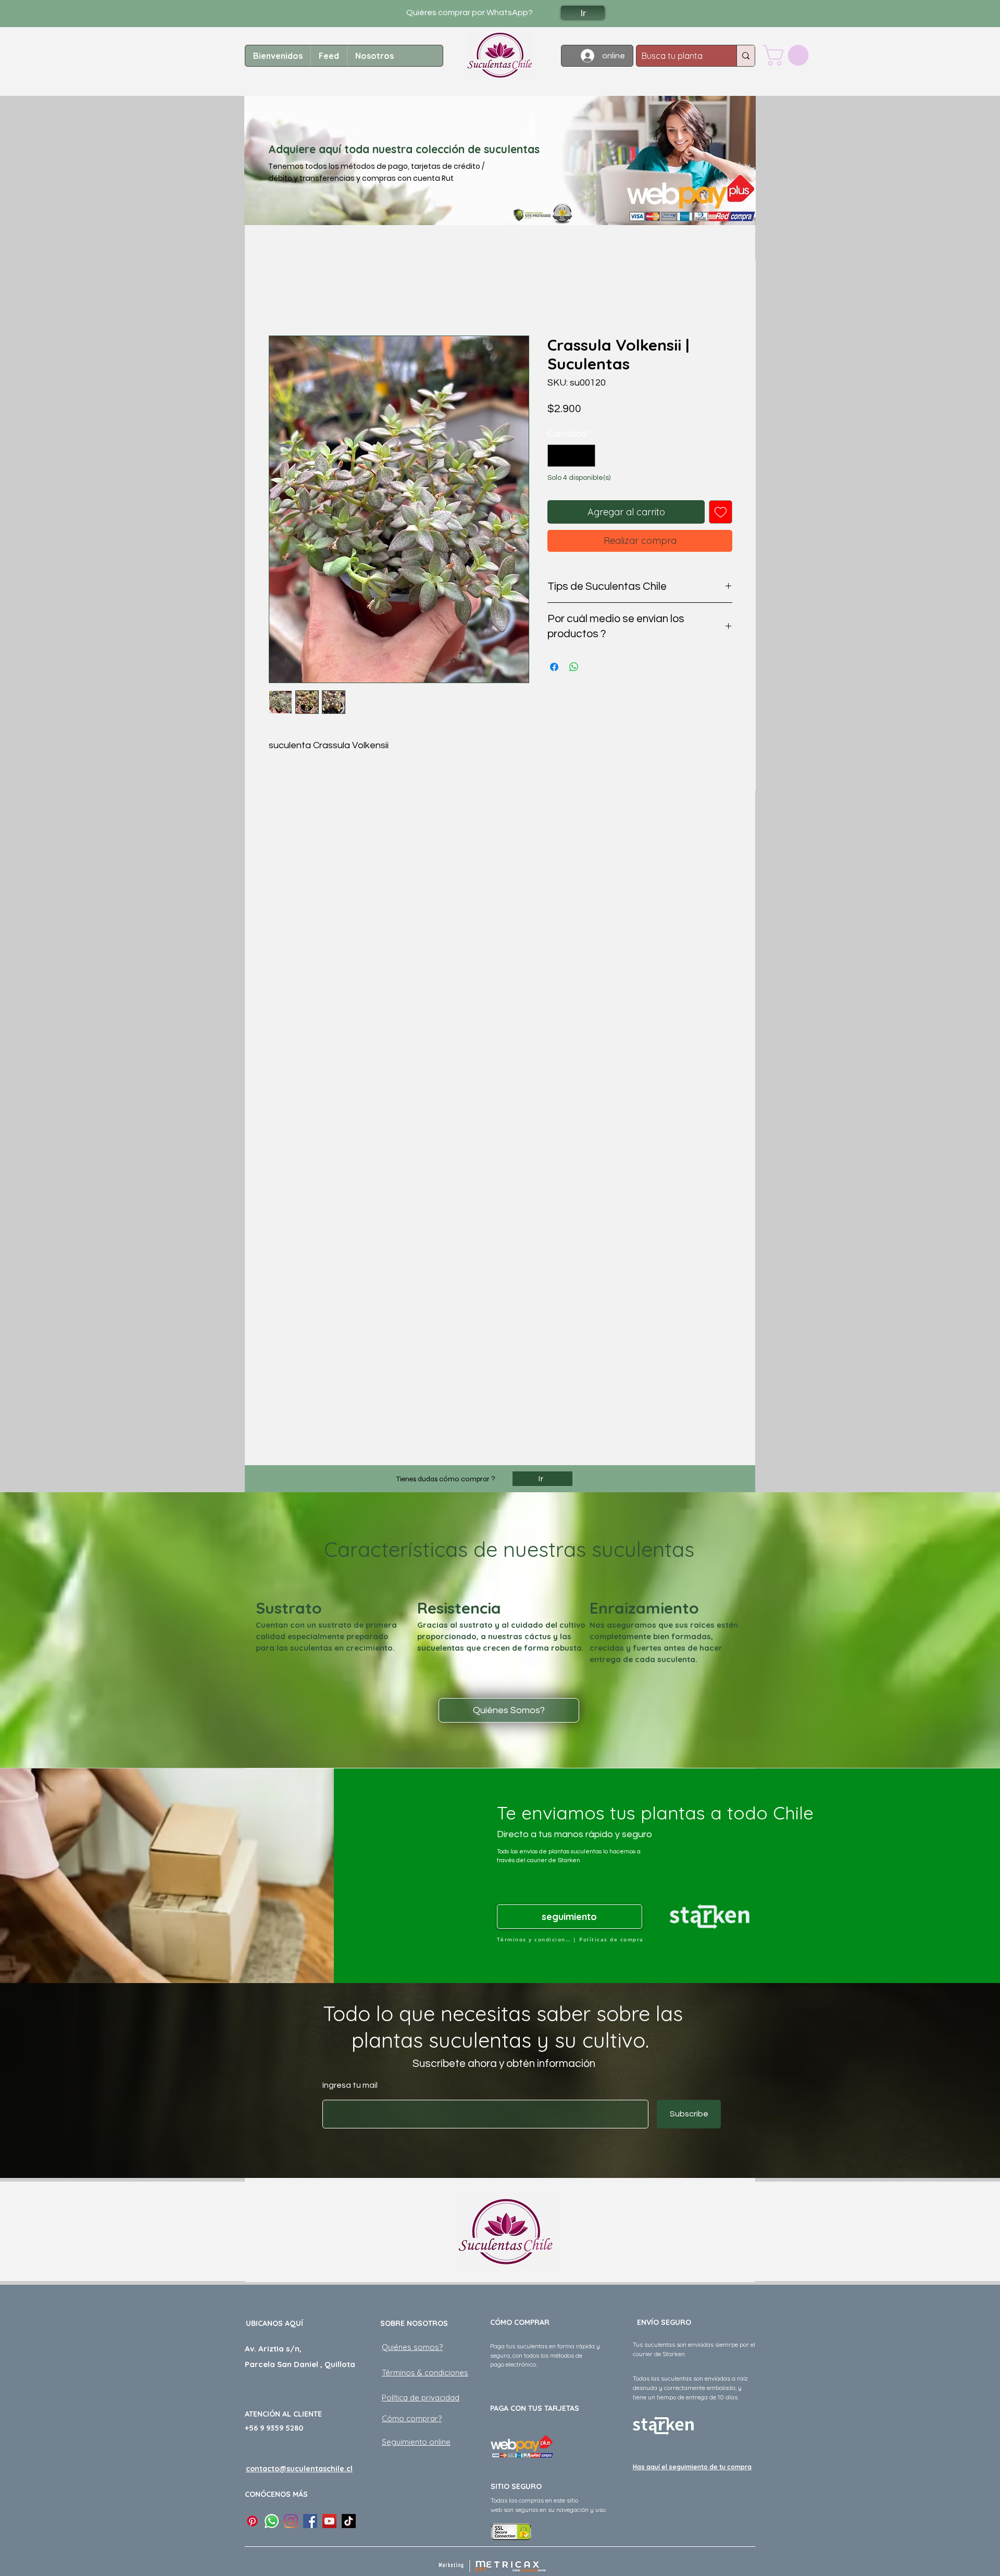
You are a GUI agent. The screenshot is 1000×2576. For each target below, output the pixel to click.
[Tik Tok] (349, 2521)
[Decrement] (557, 456)
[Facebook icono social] (310, 2521)
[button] (788, 55)
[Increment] (586, 456)
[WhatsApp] (272, 2521)
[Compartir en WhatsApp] (574, 667)
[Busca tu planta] (746, 56)
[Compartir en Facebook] (554, 667)
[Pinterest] (252, 2521)
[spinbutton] (571, 456)
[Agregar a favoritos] (721, 512)
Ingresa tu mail (350, 2085)
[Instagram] (291, 2521)
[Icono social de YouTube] (329, 2521)
